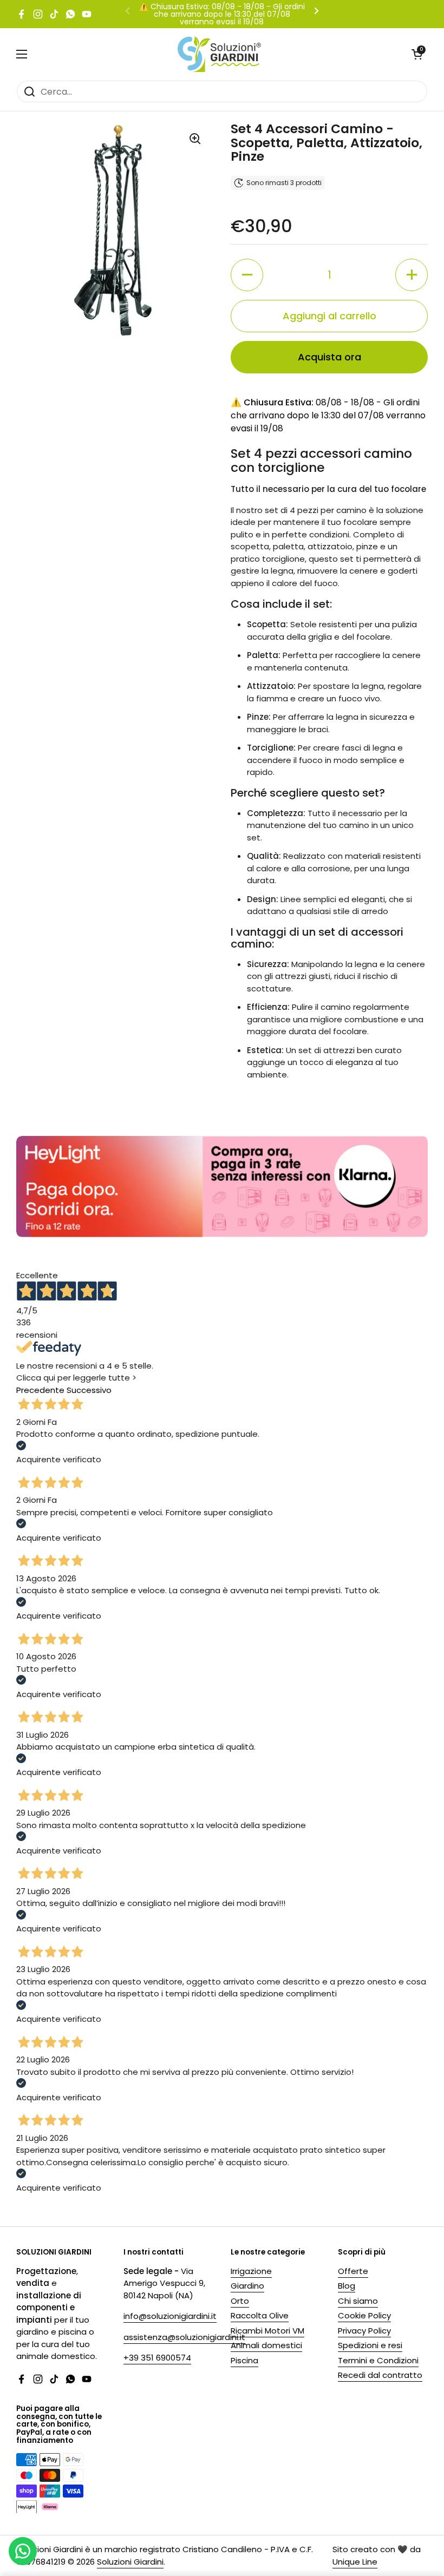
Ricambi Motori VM (267, 2331)
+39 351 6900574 (157, 2358)
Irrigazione (251, 2271)
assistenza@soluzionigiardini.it (184, 2337)
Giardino (247, 2286)
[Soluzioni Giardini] (219, 54)
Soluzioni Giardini (130, 2562)
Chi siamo (358, 2301)
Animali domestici (266, 2345)
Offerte (353, 2271)
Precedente (40, 1390)
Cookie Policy (364, 2315)
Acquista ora (329, 357)
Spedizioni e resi (370, 2345)
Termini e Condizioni (378, 2360)
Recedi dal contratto (380, 2375)
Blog (347, 2286)
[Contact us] (23, 2551)
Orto (240, 2301)
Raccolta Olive (260, 2315)
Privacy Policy (364, 2331)
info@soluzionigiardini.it (170, 2316)
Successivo (89, 1390)
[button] (417, 54)
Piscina (244, 2360)
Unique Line (355, 2562)
